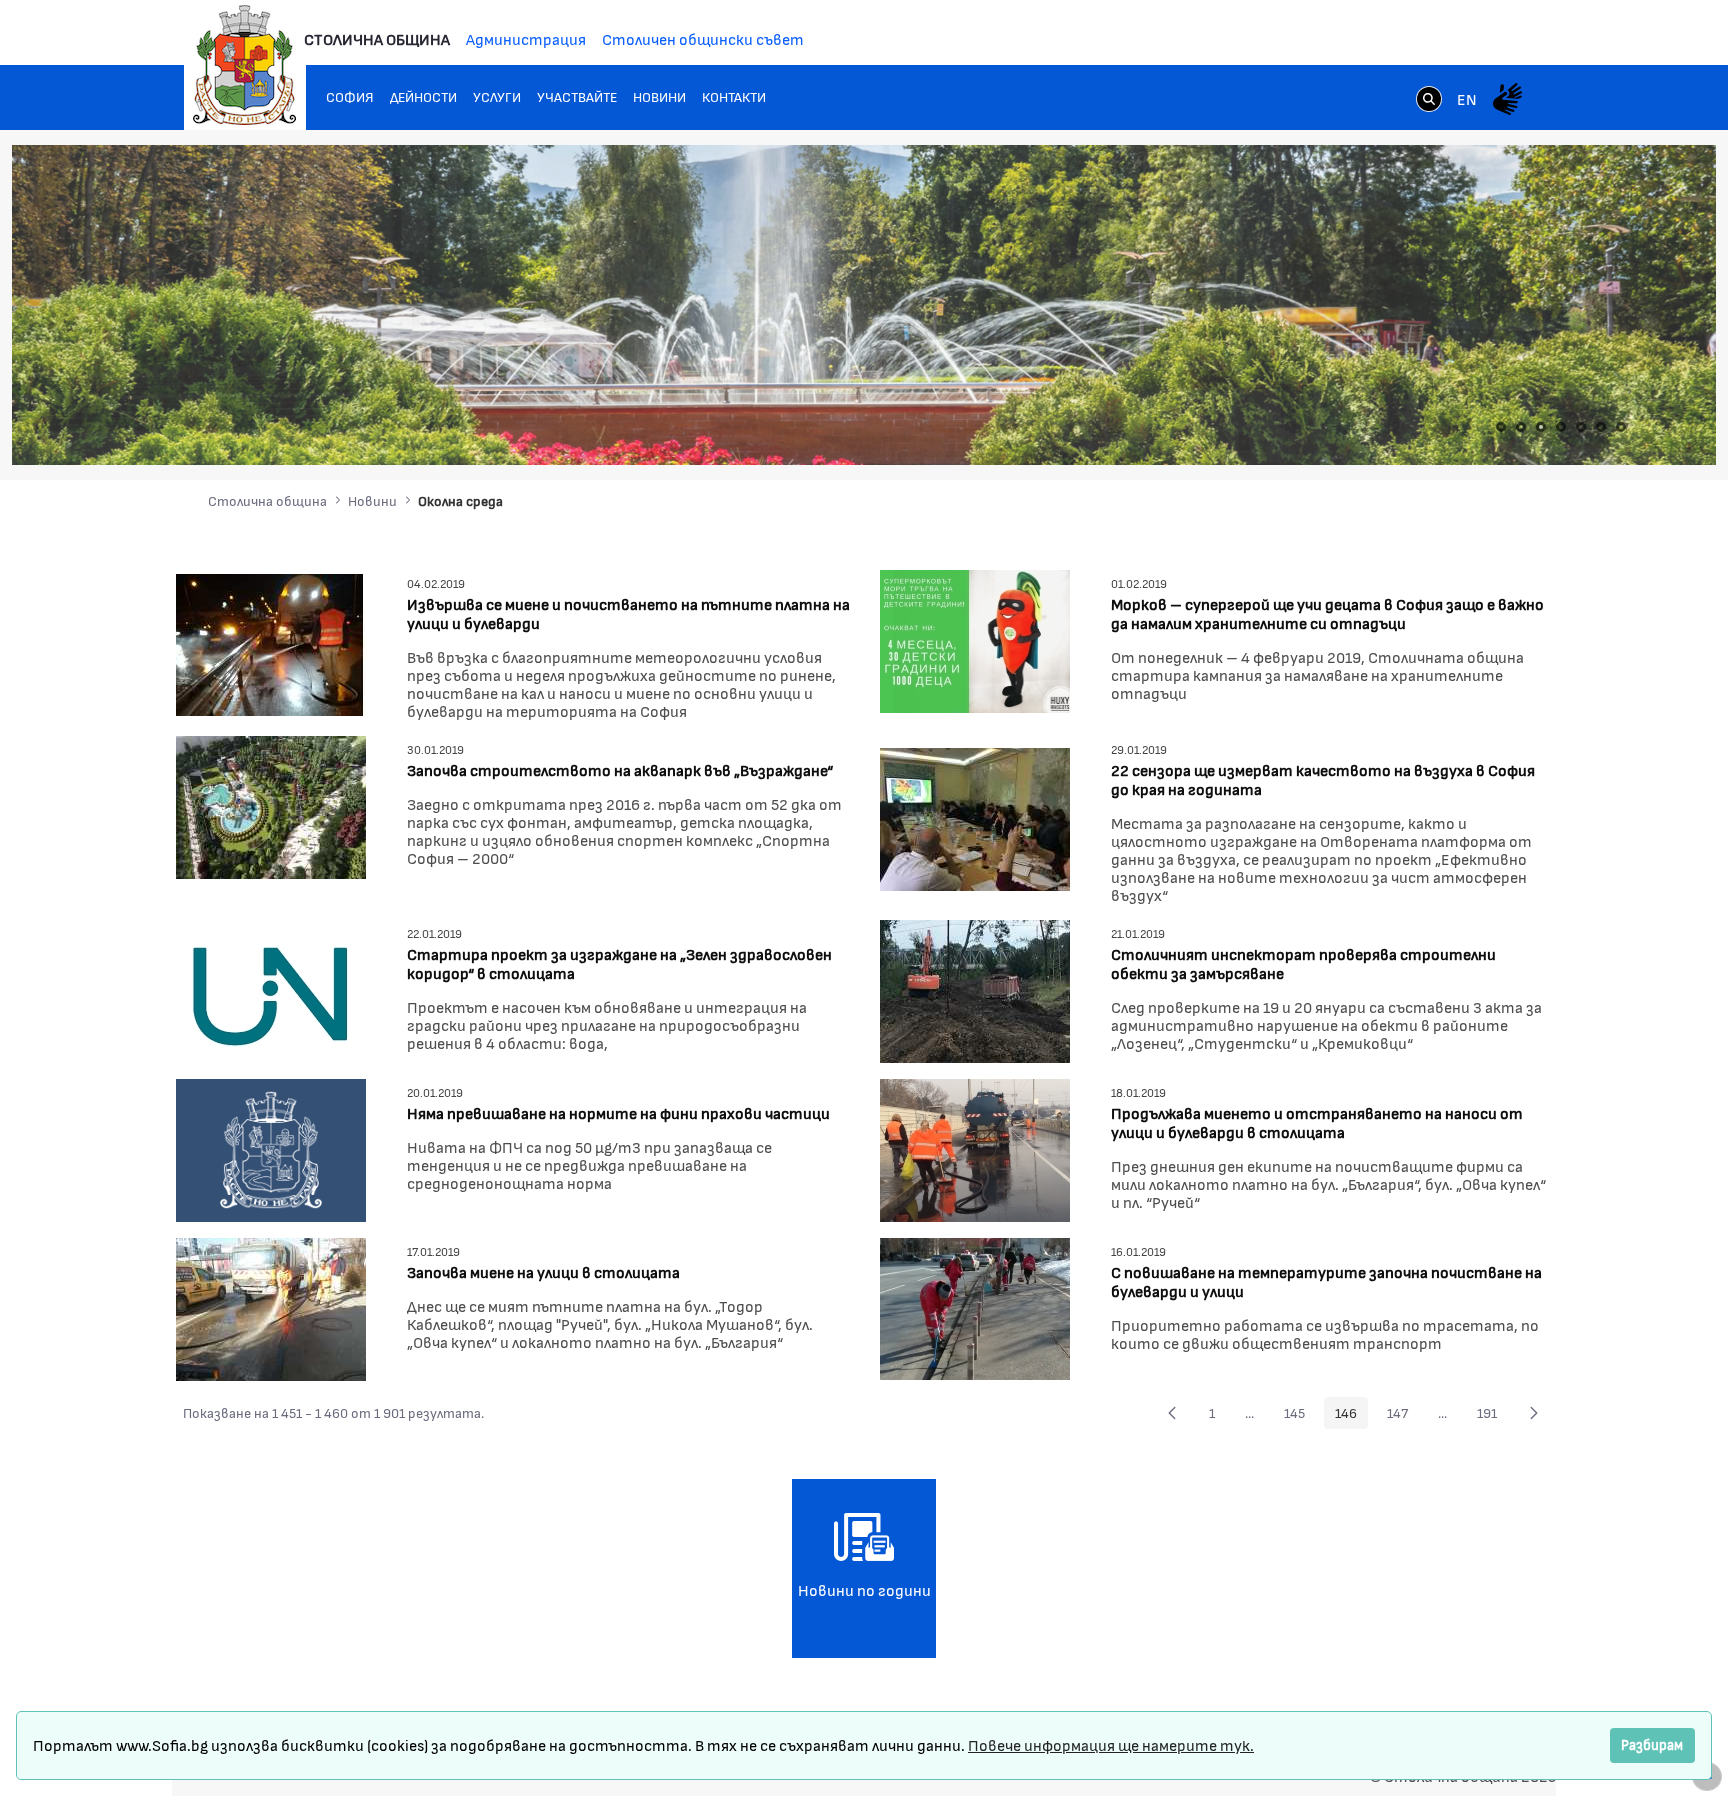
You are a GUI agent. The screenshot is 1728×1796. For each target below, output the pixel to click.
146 (1351, 1416)
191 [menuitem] (1492, 1416)
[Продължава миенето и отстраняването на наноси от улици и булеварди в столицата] (975, 1147)
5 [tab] (1581, 427)
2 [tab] (1521, 427)
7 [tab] (1621, 427)
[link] (1429, 101)
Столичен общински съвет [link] (703, 38)
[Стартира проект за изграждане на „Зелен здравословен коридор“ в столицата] (271, 988)
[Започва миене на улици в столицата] (271, 1306)
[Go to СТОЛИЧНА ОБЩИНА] (245, 65)
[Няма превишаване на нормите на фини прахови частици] (271, 1147)
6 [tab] (1601, 427)
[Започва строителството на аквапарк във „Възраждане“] (271, 804)
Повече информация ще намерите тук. (1111, 1744)
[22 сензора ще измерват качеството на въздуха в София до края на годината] (975, 817)
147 (1403, 1416)
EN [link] (1467, 98)
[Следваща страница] (1534, 1413)
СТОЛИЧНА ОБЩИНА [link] (377, 38)
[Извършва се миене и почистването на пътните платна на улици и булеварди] (271, 642)
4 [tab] (1561, 427)
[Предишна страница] (1172, 1413)
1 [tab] (1501, 427)
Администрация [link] (526, 38)
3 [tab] (1541, 427)
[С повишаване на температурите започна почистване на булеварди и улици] (975, 1306)
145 (1300, 1416)
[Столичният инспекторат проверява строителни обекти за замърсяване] (975, 988)
